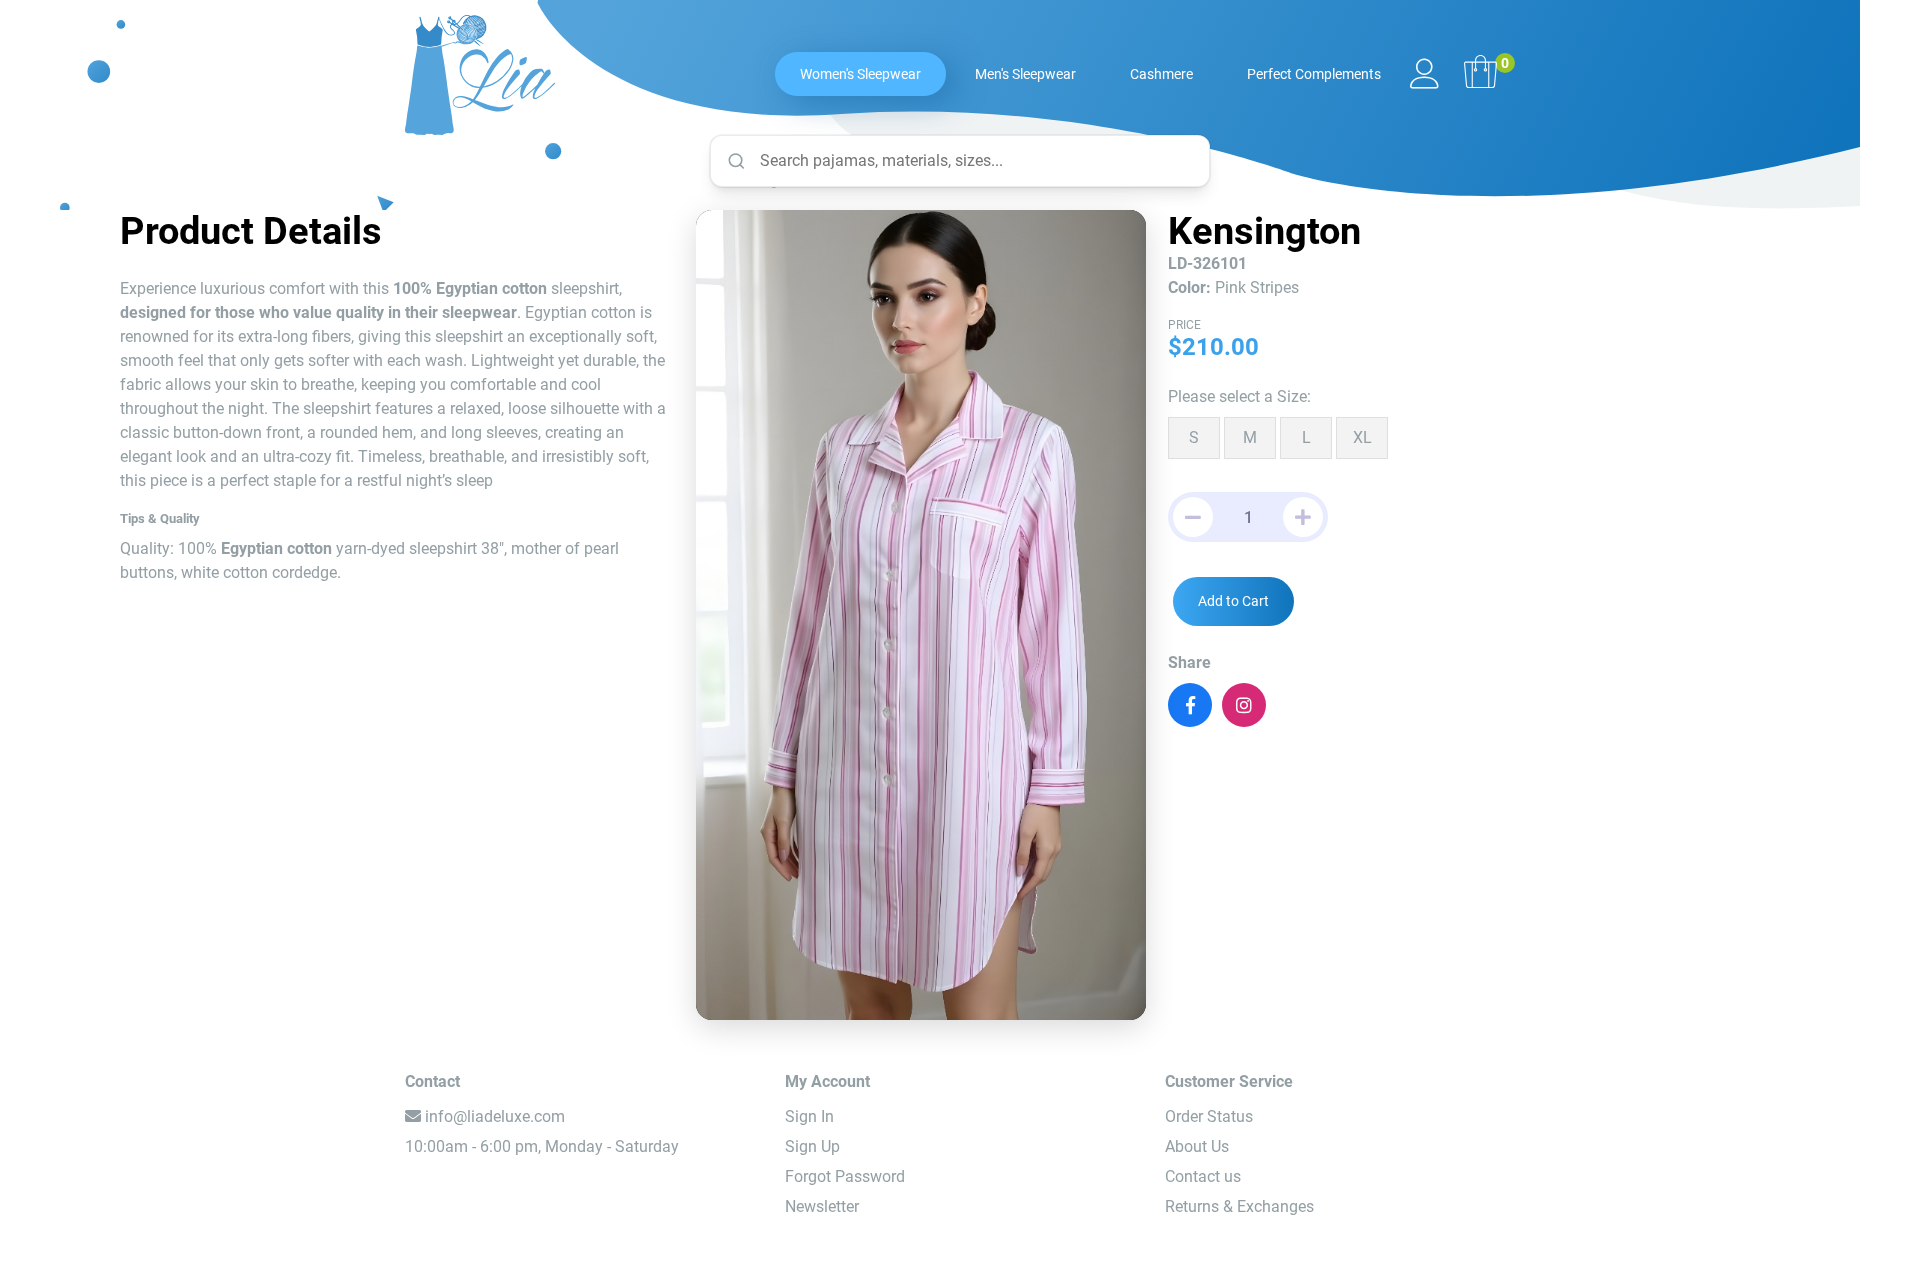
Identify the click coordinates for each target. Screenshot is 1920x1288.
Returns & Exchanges (1239, 1206)
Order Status (1209, 1116)
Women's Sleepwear (860, 74)
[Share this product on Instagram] (1244, 705)
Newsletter (822, 1206)
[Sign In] (1425, 75)
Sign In (809, 1116)
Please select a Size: (1239, 396)
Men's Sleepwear (1025, 74)
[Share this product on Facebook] (1190, 705)
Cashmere (1161, 74)
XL (1362, 437)
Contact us (1203, 1176)
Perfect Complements (1314, 74)
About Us (1197, 1146)
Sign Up (812, 1146)
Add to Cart (1233, 601)
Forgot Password (845, 1176)
